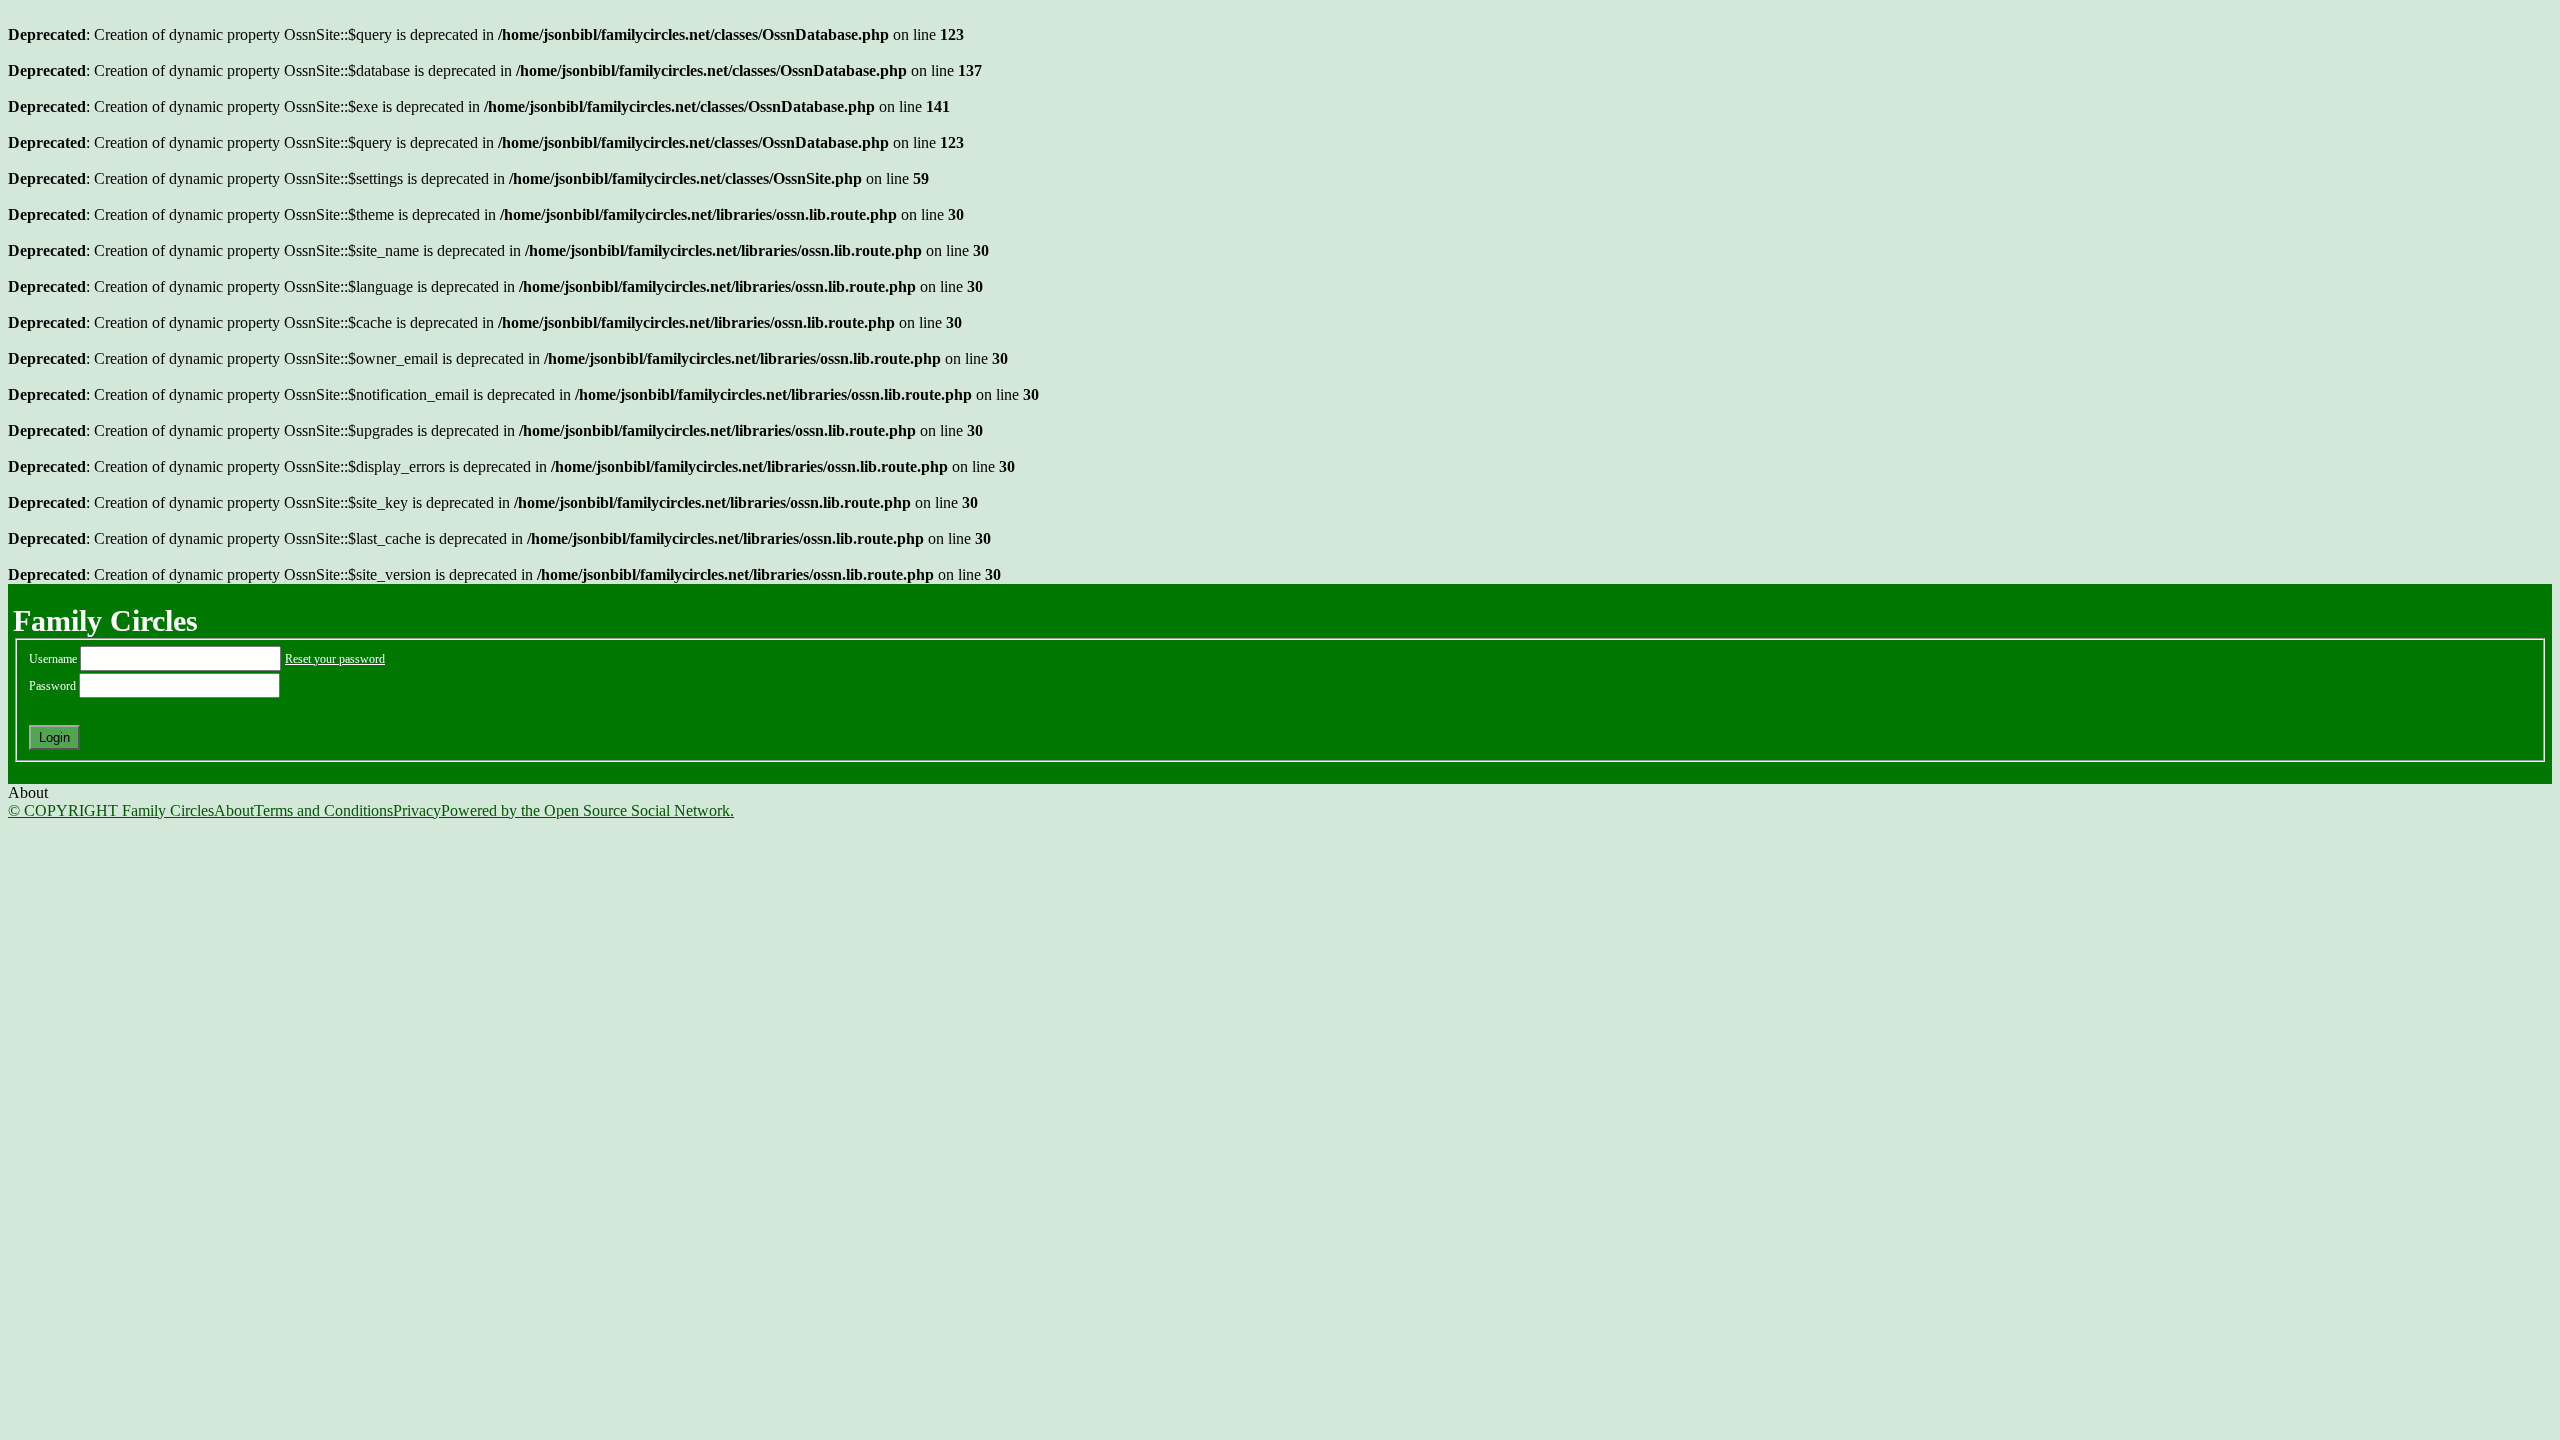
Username (54, 659)
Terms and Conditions (323, 810)
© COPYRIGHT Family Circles (111, 810)
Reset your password (335, 659)
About (234, 810)
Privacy (417, 810)
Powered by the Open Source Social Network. (587, 810)
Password (54, 686)
